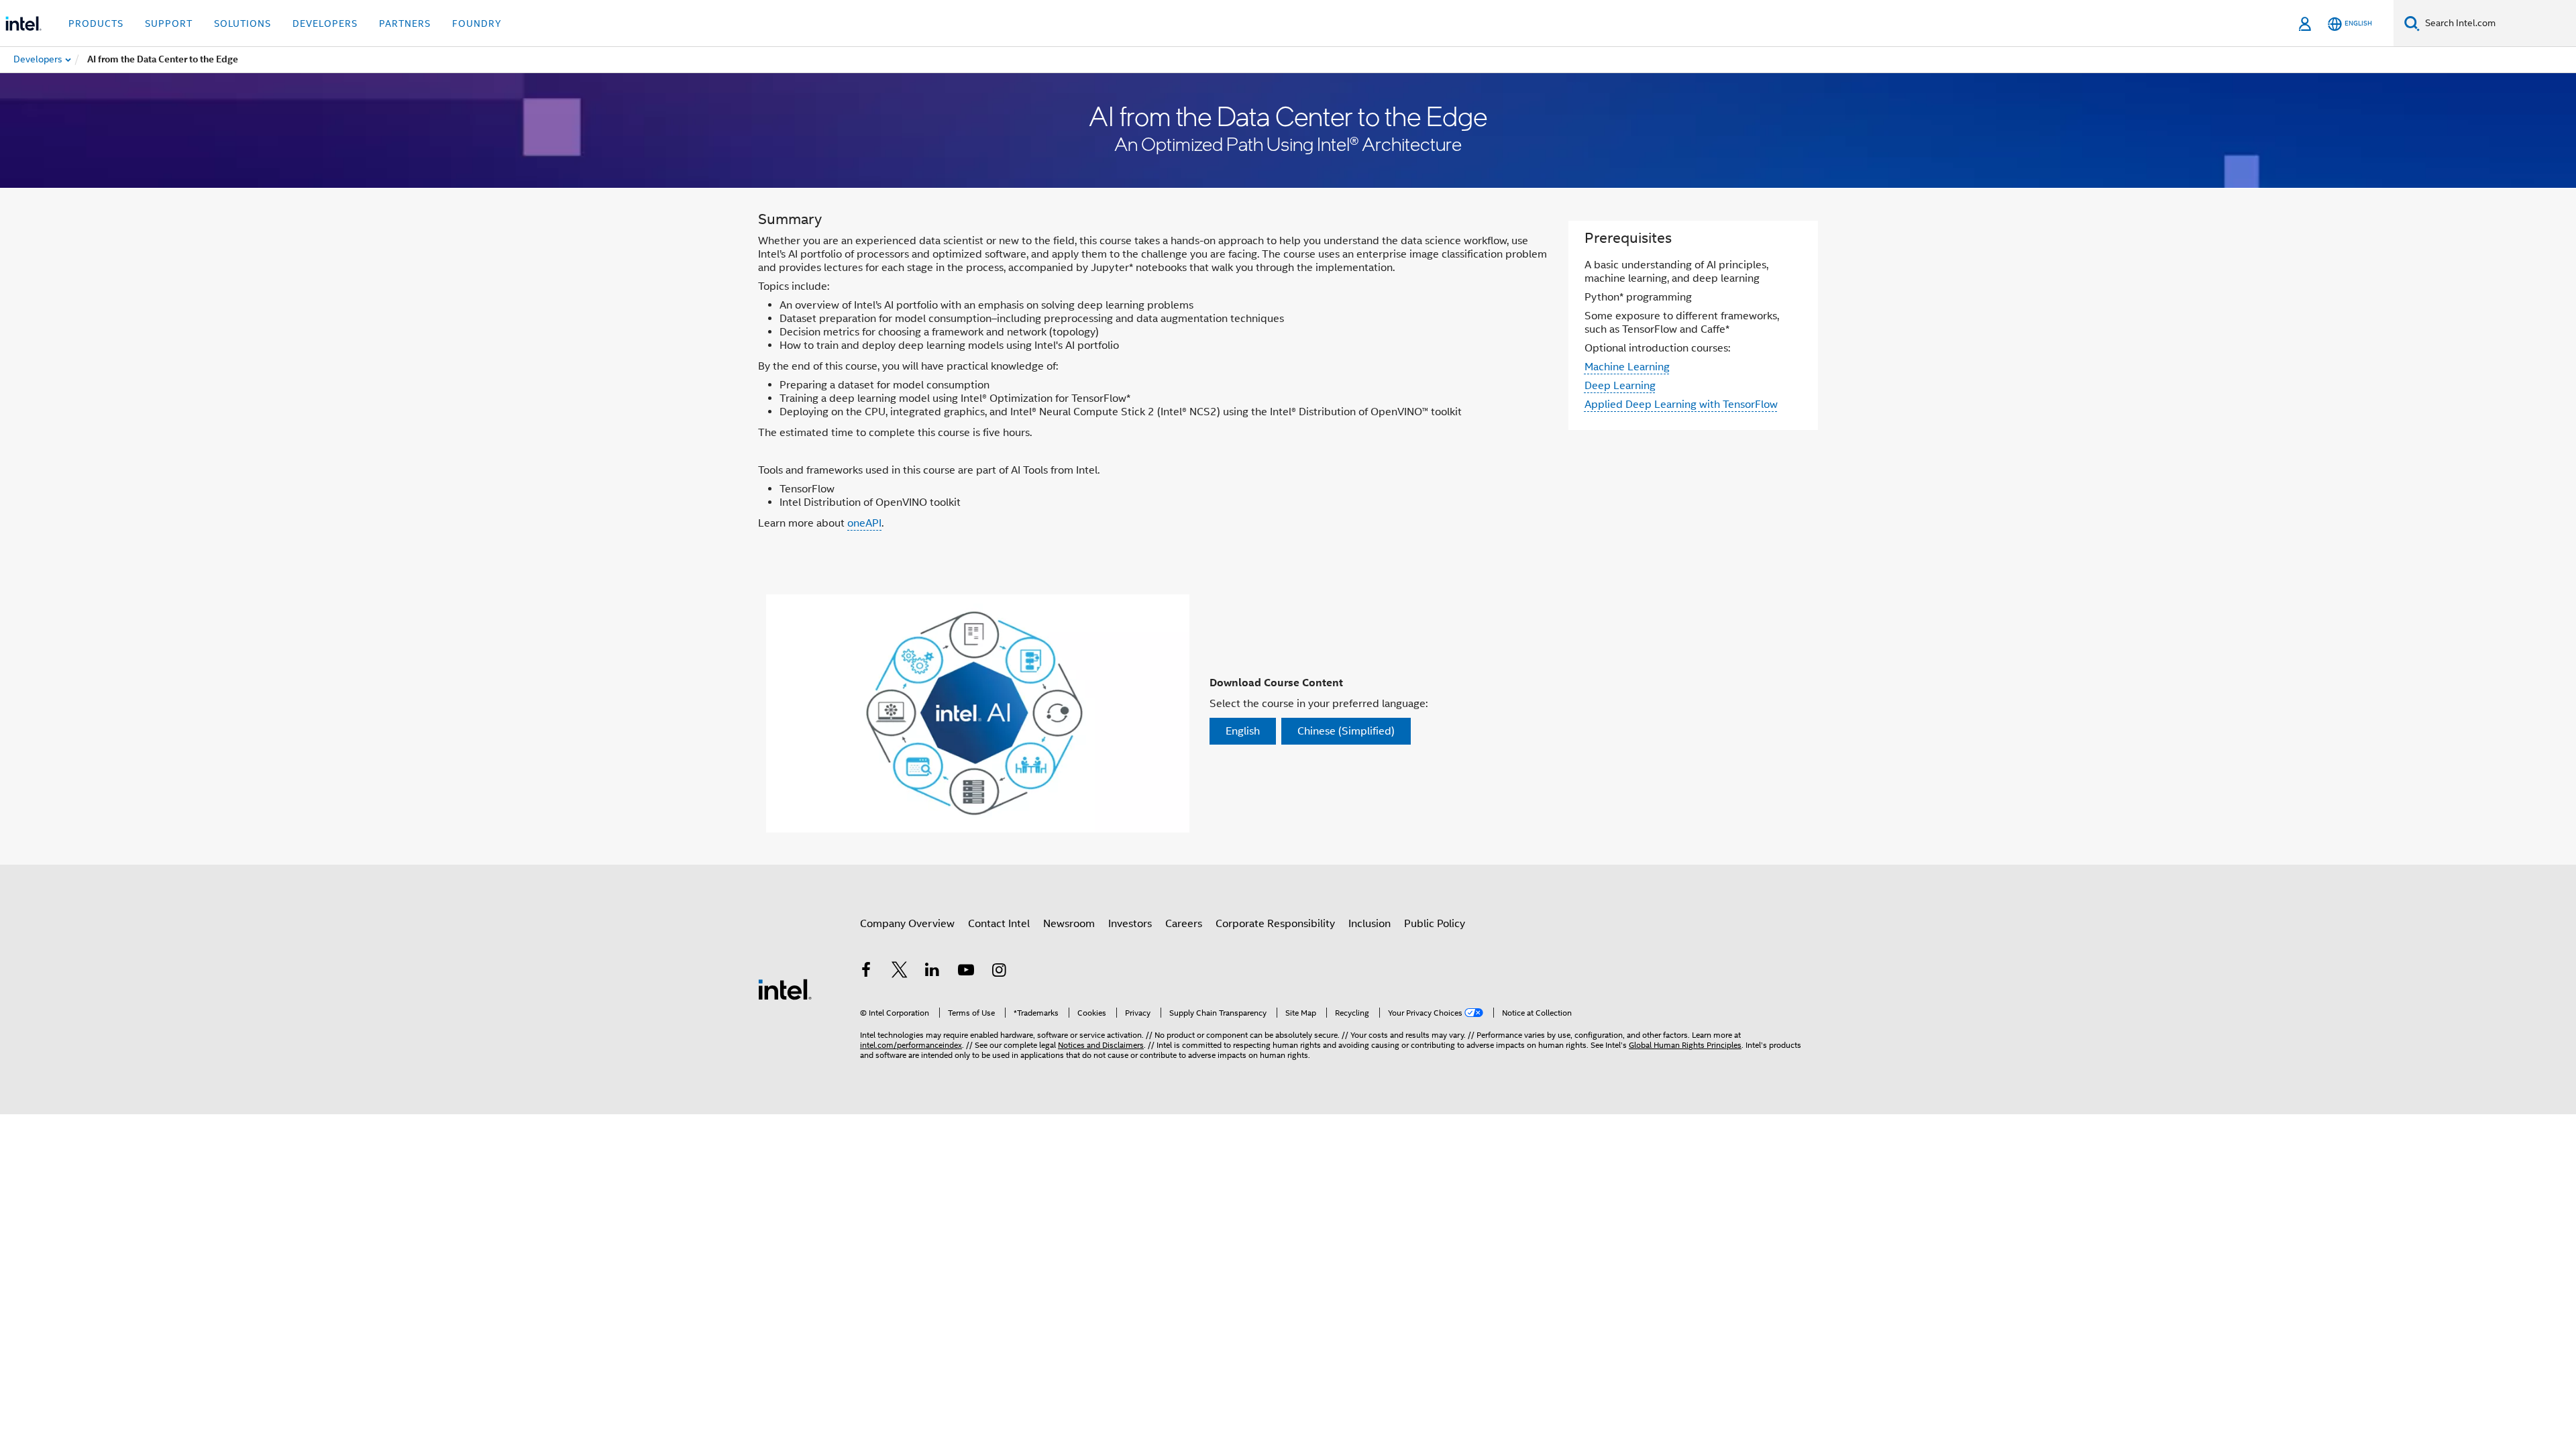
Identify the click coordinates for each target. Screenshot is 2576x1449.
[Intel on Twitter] (900, 972)
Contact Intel (999, 924)
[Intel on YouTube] (966, 972)
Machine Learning (1627, 367)
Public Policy (1435, 924)
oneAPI (864, 523)
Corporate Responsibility (1275, 924)
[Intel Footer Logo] (785, 989)
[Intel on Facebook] (866, 972)
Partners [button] (405, 23)
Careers (1184, 924)
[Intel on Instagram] (999, 972)
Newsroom (1069, 924)
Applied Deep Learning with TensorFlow (1681, 405)
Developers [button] (325, 23)
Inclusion (1370, 924)
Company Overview (907, 924)
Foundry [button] (477, 23)
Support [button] (169, 23)
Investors (1130, 924)
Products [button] (96, 23)
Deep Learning (1620, 386)
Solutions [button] (243, 23)
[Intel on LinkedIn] (932, 972)
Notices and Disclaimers (1101, 1045)
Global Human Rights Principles (1685, 1045)
